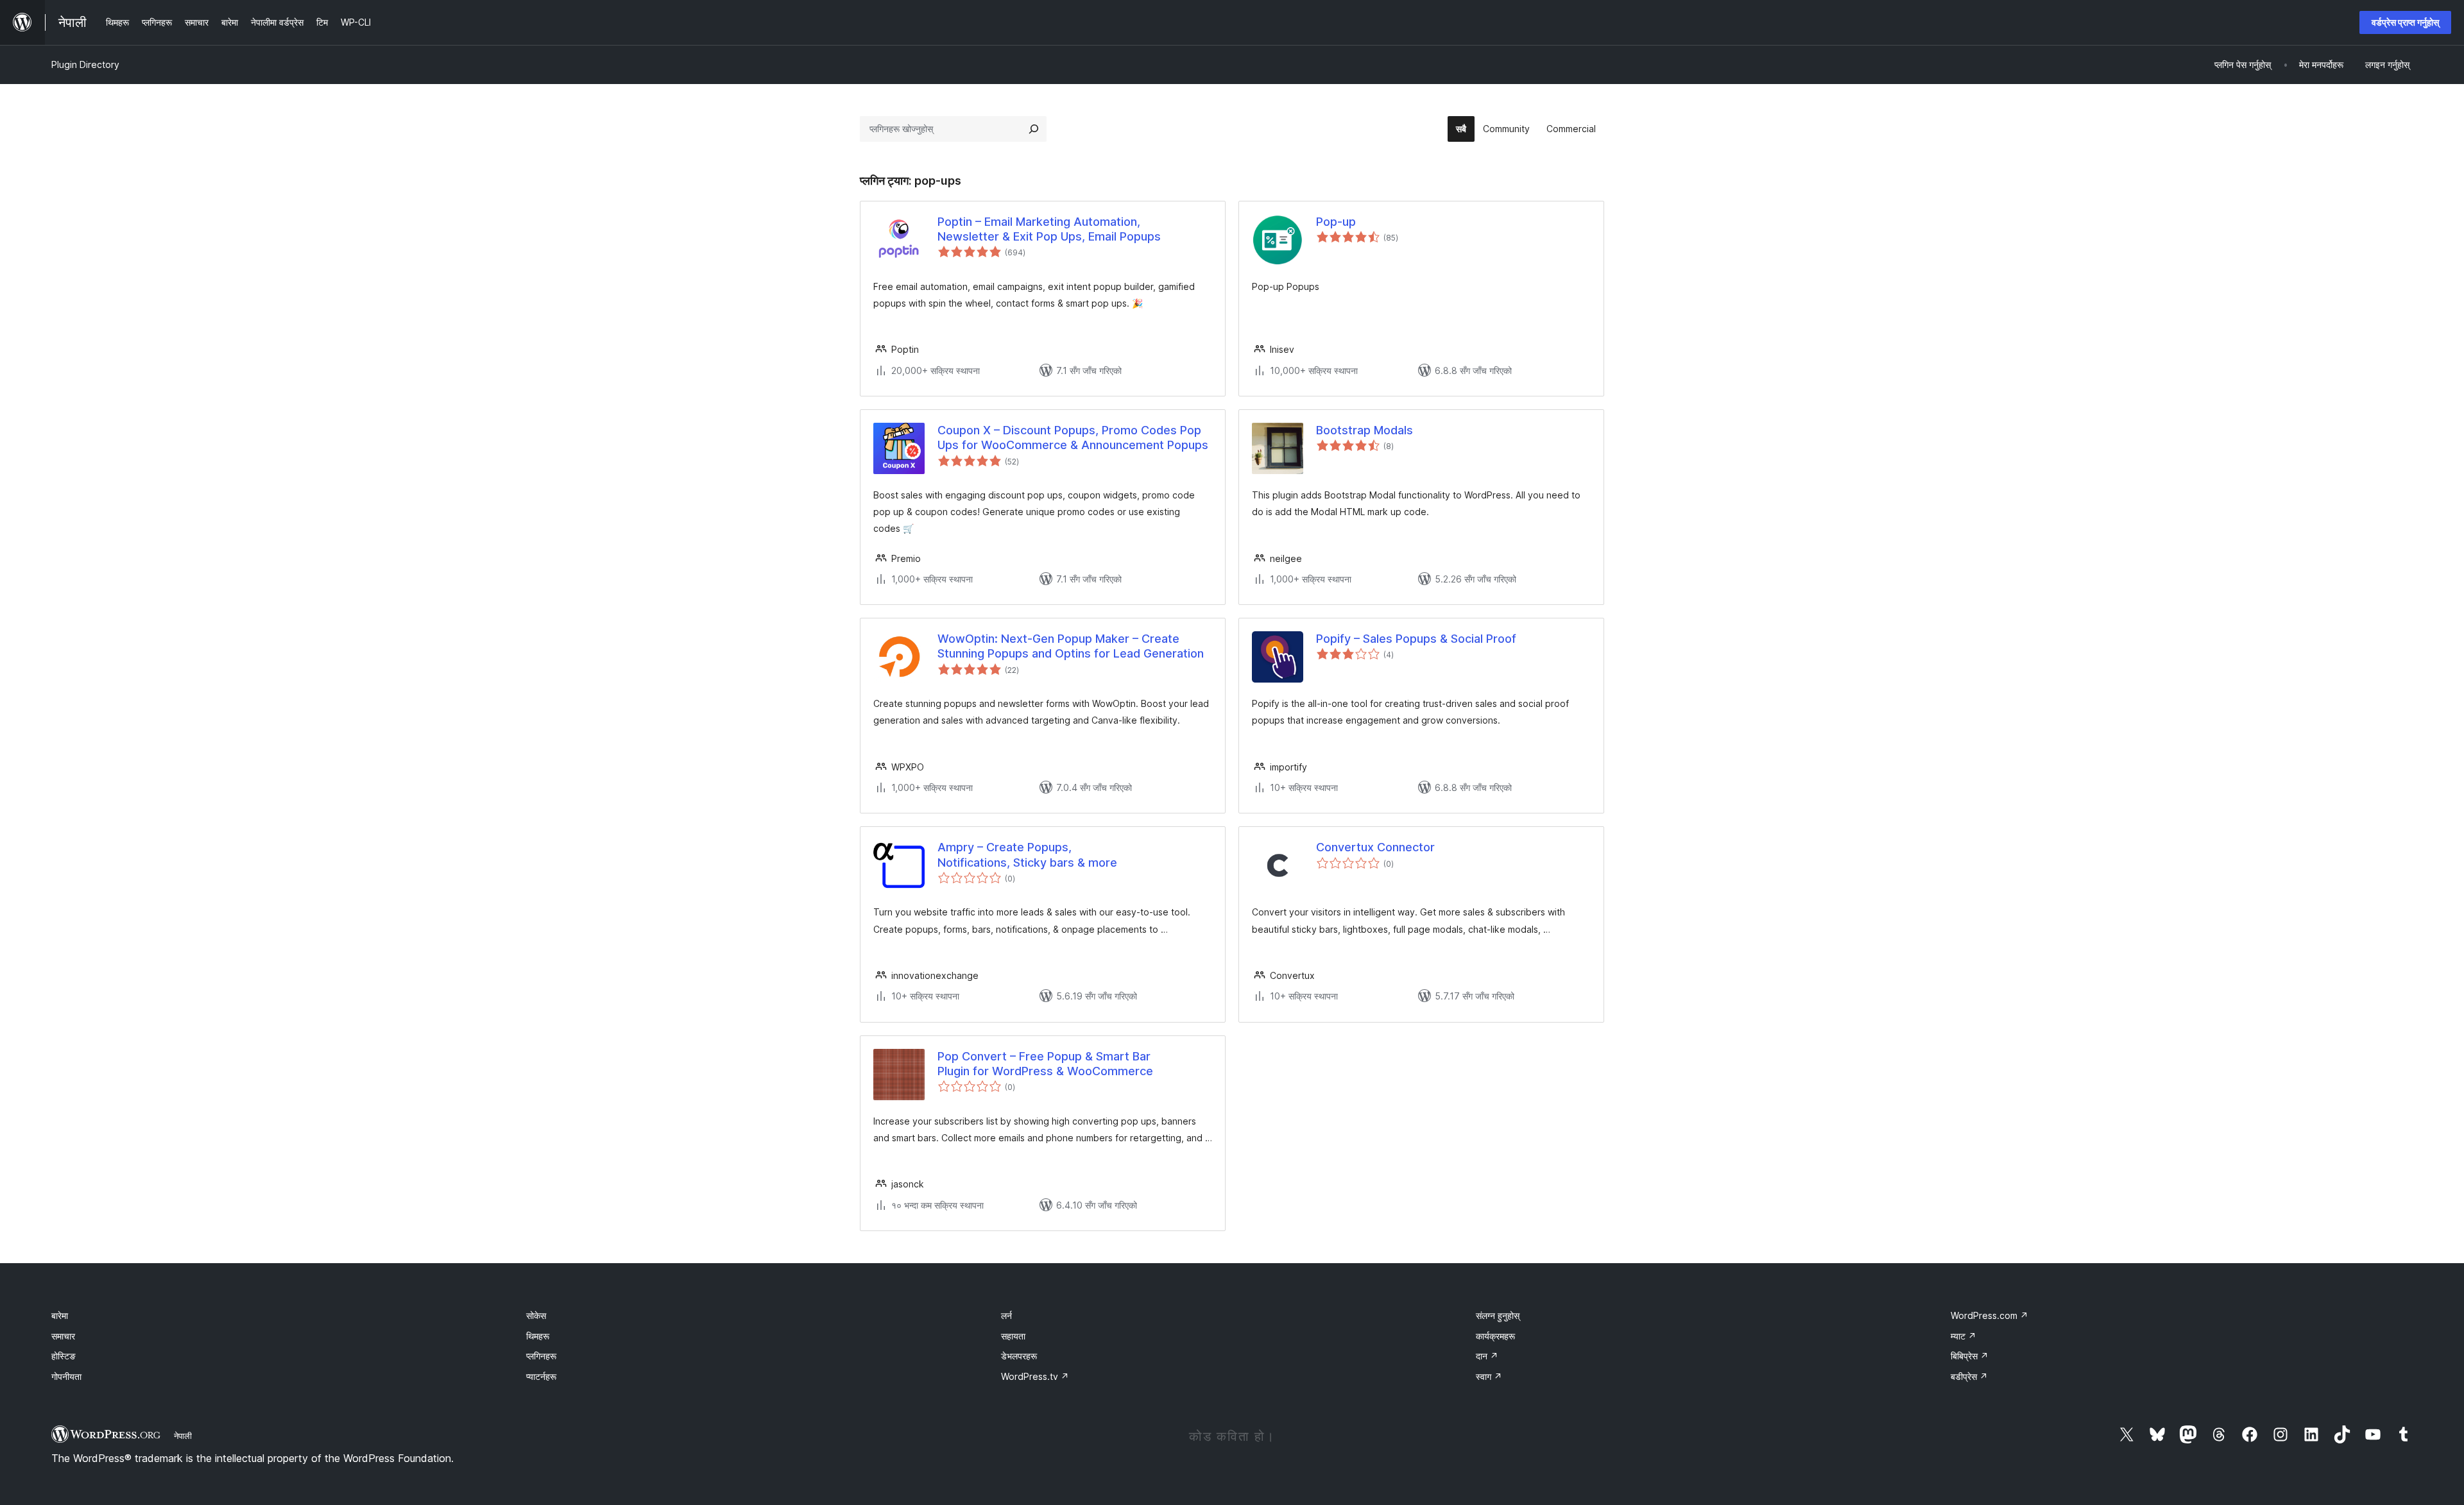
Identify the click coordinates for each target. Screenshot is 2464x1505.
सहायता (1013, 1336)
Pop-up (1336, 222)
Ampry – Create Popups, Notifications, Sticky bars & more (1027, 855)
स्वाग (1489, 1376)
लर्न (1006, 1315)
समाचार (63, 1336)
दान (1487, 1356)
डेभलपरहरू (1019, 1356)
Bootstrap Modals (1365, 430)
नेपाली (183, 1436)
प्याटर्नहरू (541, 1376)
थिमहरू (538, 1336)
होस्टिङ (64, 1356)
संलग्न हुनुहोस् (1498, 1315)
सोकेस (536, 1315)
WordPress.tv (1035, 1376)
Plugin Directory (85, 64)
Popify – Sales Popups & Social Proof (1416, 639)
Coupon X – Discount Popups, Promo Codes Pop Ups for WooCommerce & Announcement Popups (1073, 438)
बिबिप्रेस (1970, 1356)
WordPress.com (1989, 1315)
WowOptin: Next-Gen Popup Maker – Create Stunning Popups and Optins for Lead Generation (1071, 646)
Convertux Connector (1375, 847)
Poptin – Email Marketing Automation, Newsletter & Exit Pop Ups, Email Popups (1049, 229)
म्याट (1964, 1336)
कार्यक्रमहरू (1495, 1336)
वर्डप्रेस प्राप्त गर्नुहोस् (2405, 22)
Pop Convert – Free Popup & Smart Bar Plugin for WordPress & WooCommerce (1045, 1064)
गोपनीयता (66, 1376)
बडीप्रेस (1969, 1376)
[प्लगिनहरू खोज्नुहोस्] (1034, 129)
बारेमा (60, 1315)
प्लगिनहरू (541, 1356)
